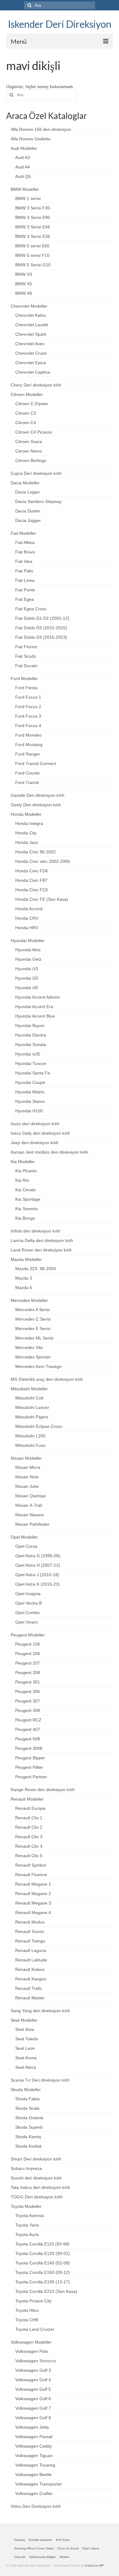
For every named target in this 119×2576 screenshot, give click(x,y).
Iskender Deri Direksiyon (60, 24)
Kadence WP (94, 2565)
